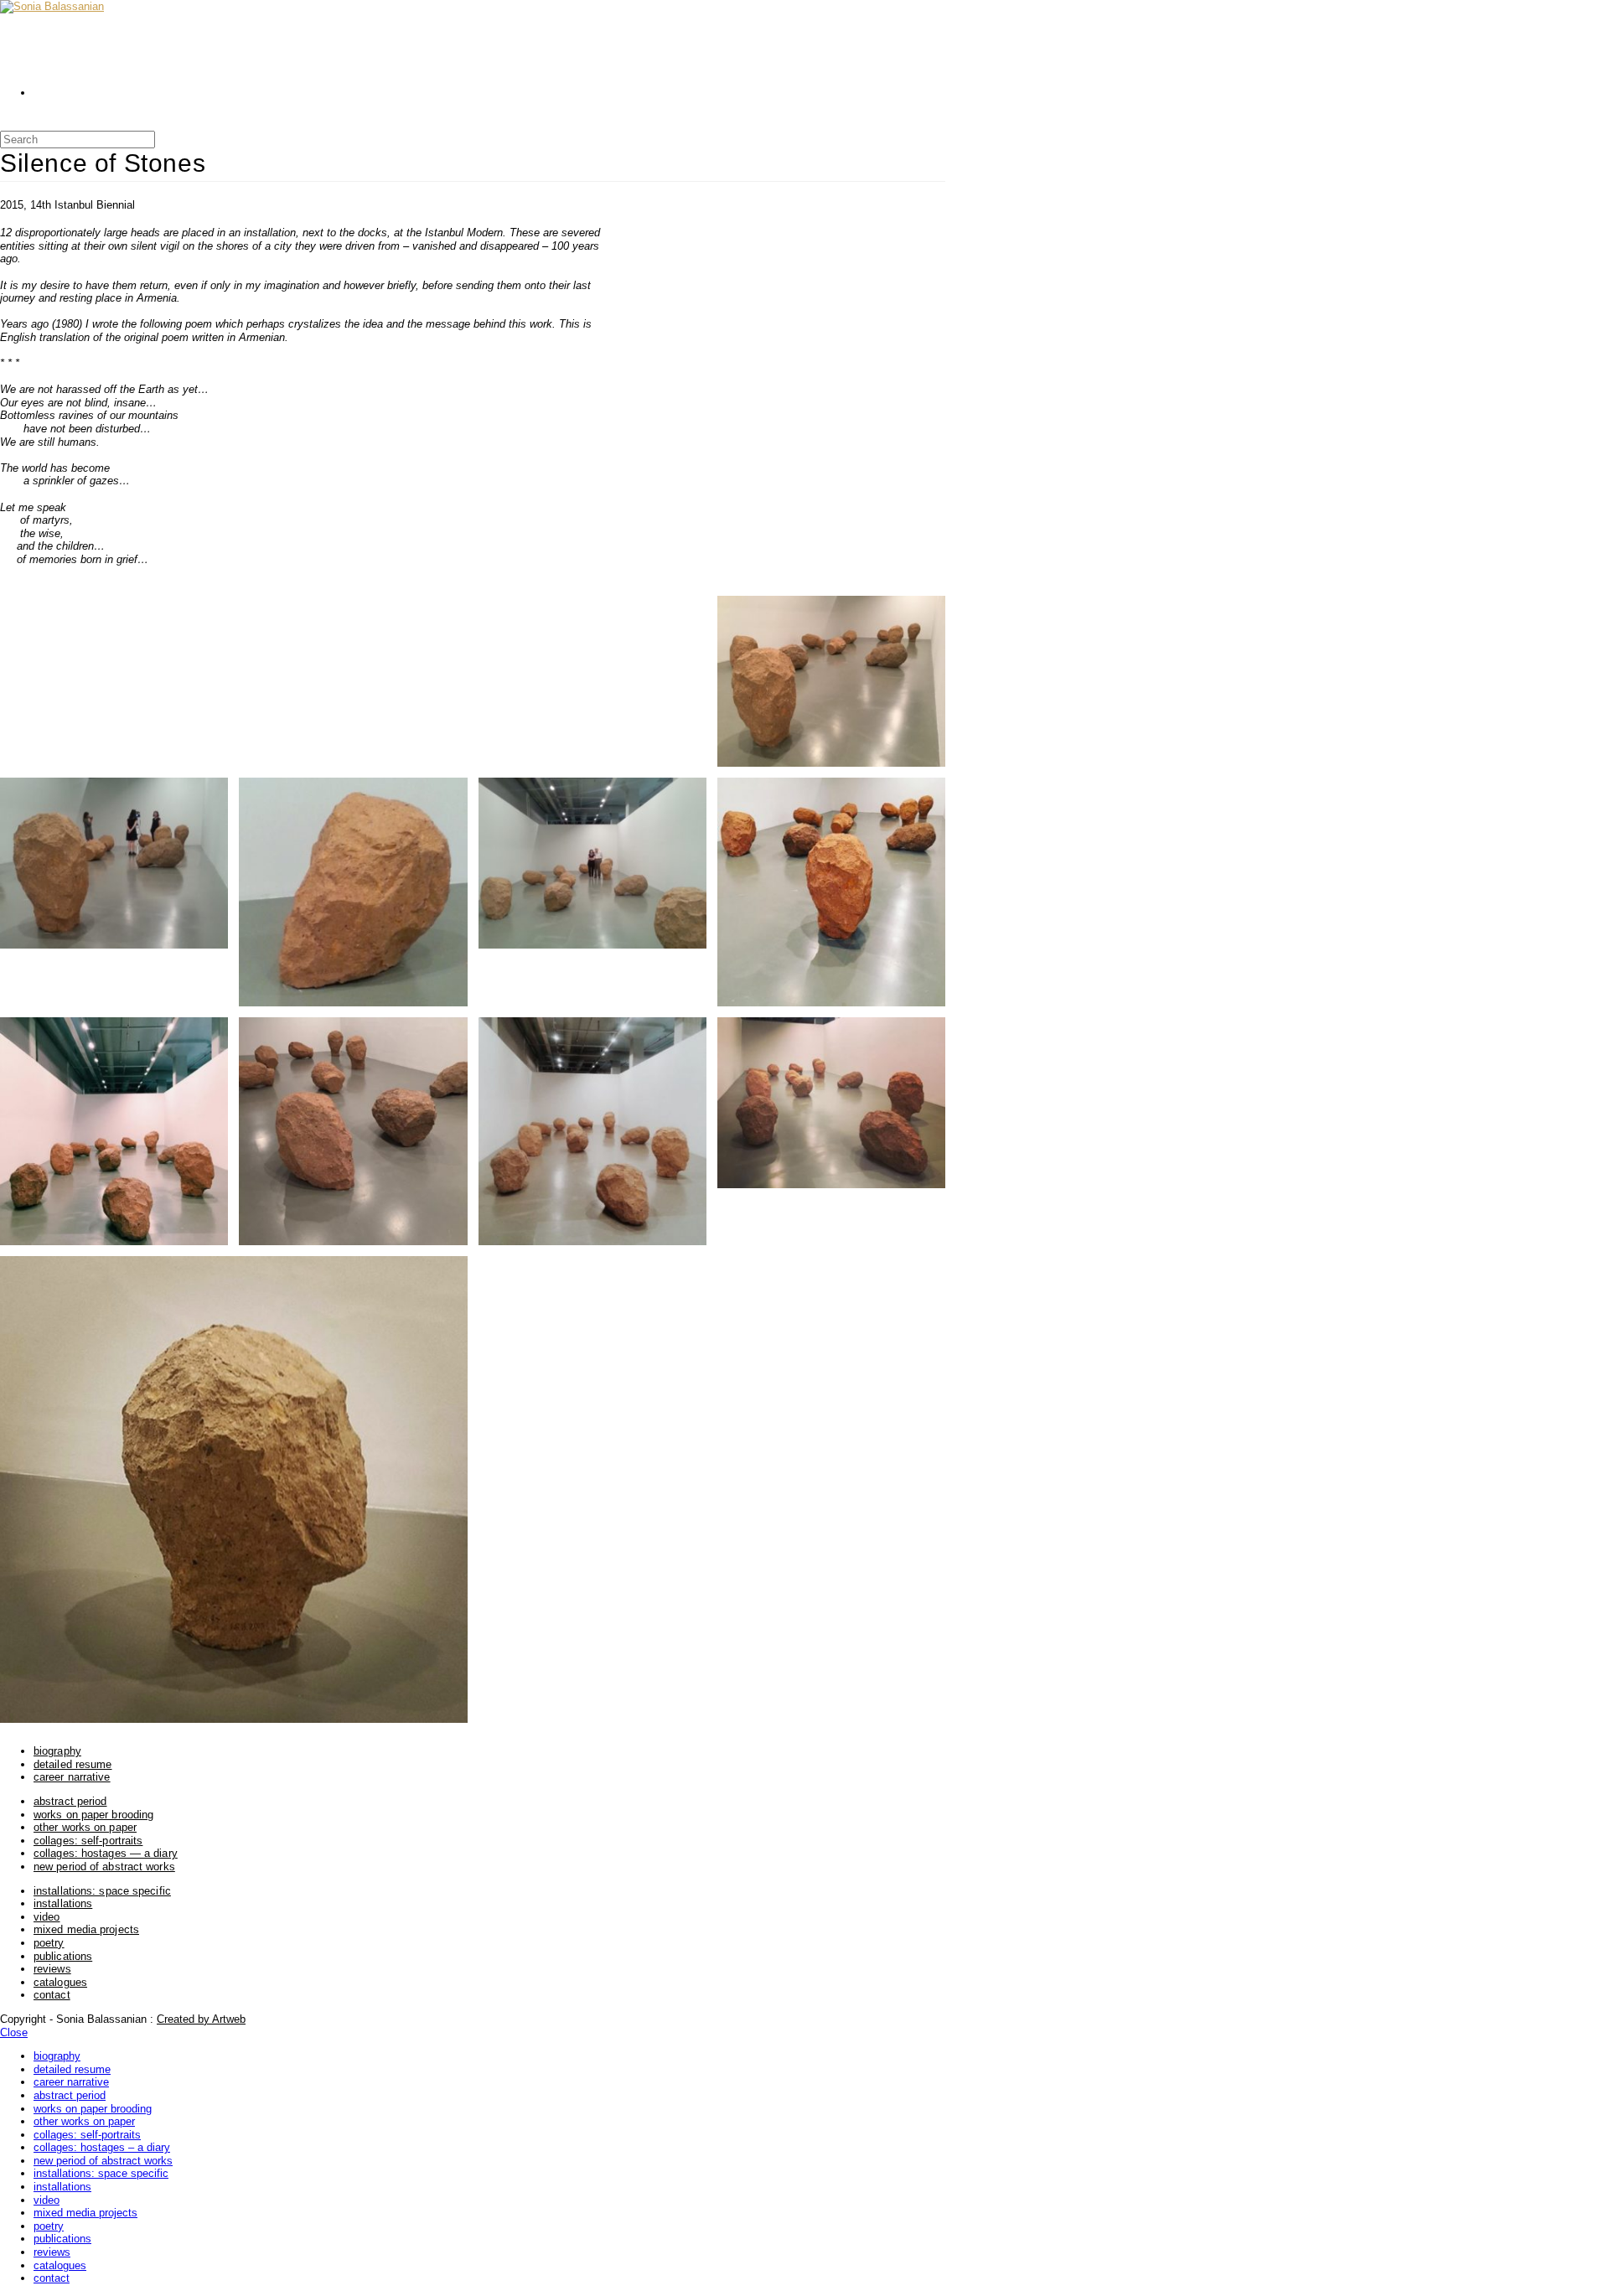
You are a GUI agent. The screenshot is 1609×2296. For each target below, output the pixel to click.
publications (63, 1956)
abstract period (70, 1801)
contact (52, 1995)
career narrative (72, 1777)
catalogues (60, 1982)
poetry (49, 1943)
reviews (52, 1969)
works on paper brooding (93, 1815)
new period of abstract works (104, 1867)
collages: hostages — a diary (106, 1853)
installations (63, 1903)
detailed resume (73, 1764)
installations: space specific (102, 1891)
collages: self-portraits (88, 1841)
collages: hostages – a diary (102, 2147)
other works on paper (85, 1827)
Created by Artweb (201, 2019)
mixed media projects (86, 1929)
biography (57, 1751)
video (47, 1917)
